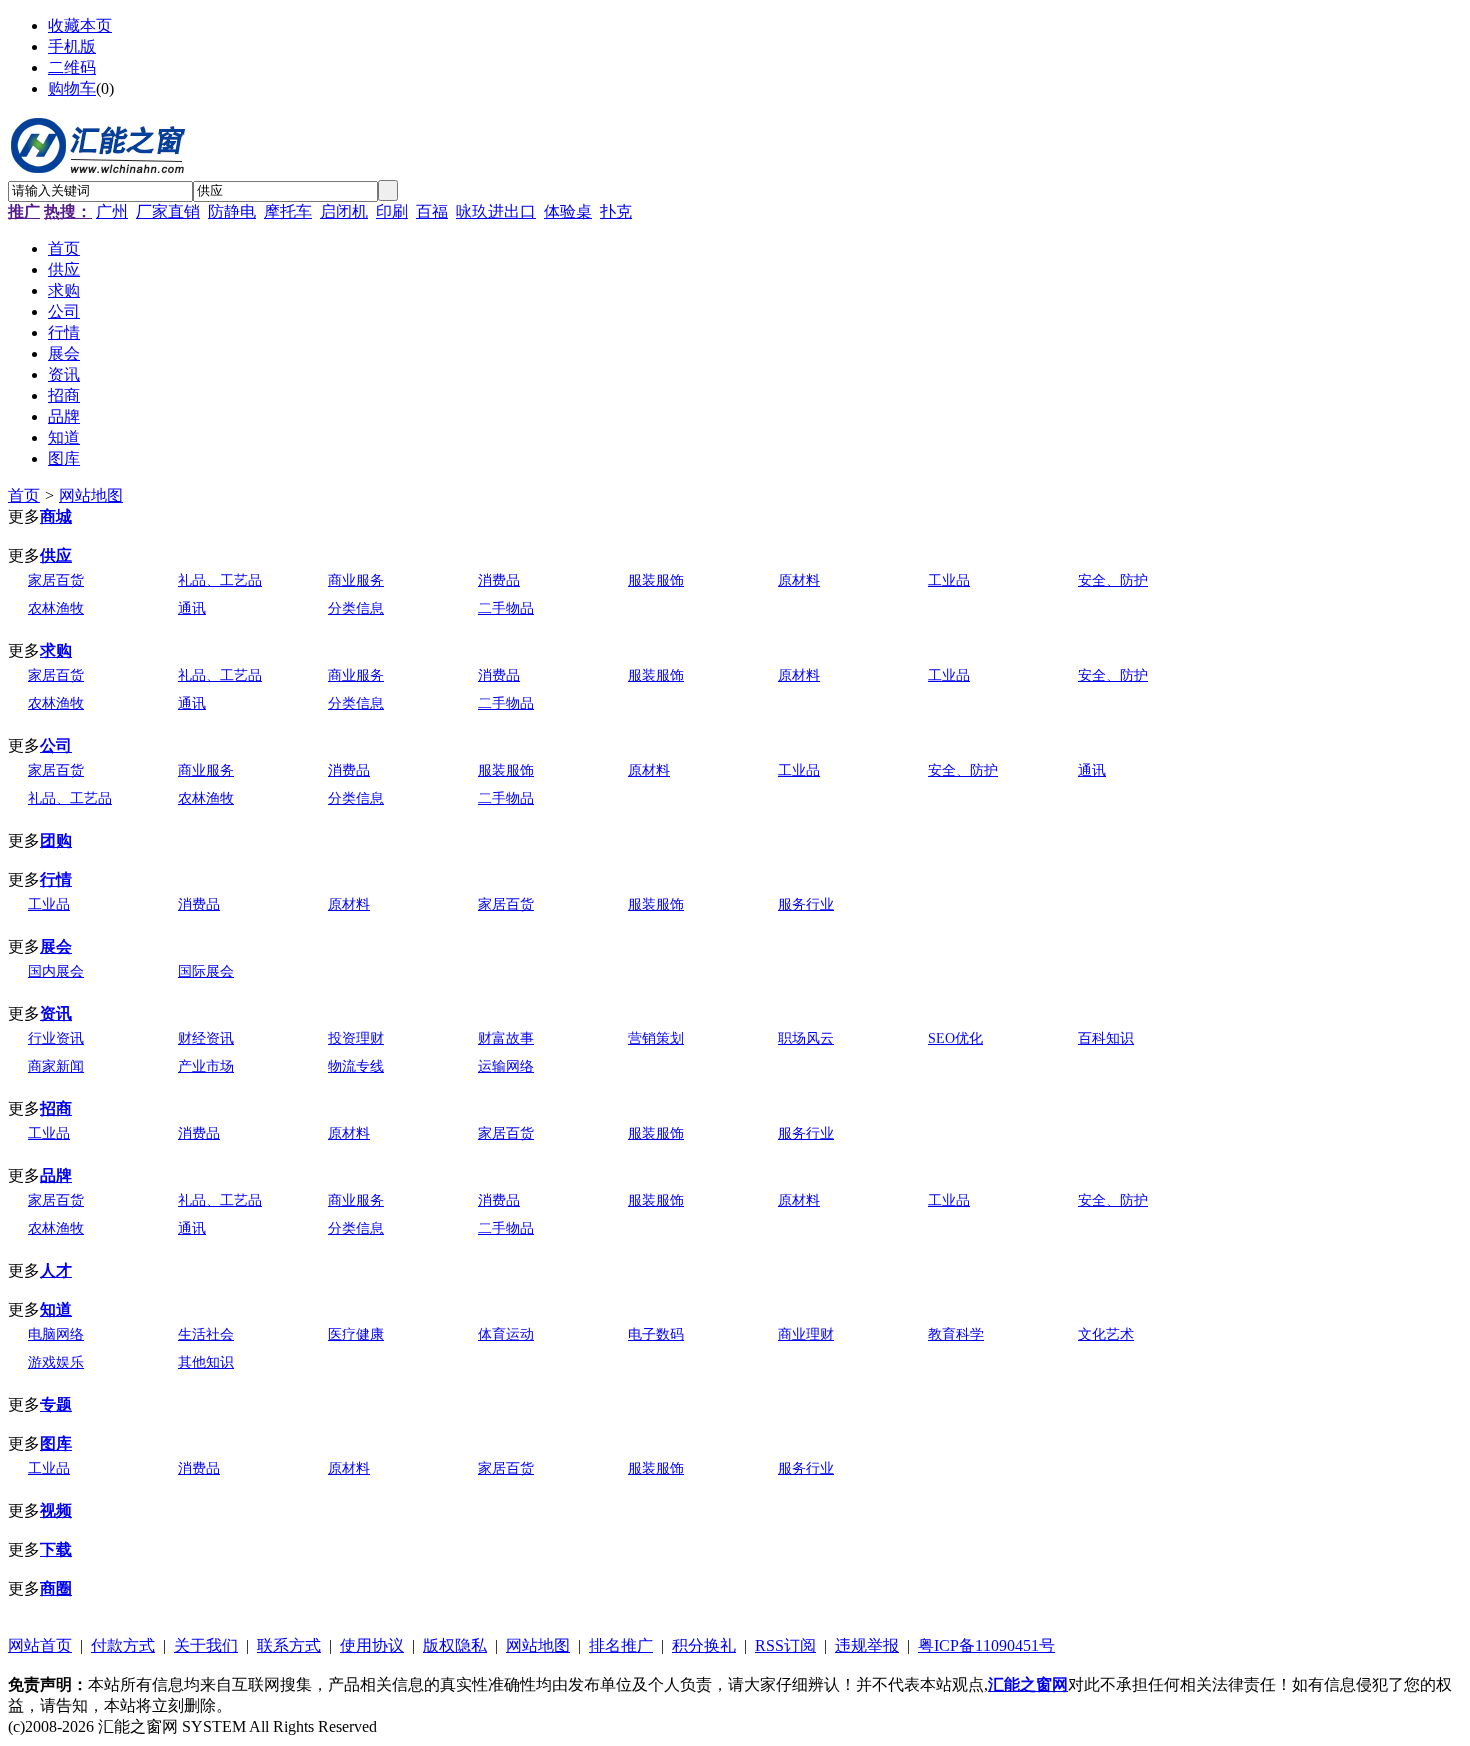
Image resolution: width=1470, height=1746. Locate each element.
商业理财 (806, 1334)
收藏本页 (80, 25)
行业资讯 (56, 1038)
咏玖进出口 (496, 211)
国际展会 (206, 971)
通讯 (192, 608)
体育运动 (506, 1334)
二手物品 (506, 608)
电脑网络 (56, 1334)
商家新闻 (56, 1066)
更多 (24, 516)
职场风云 (806, 1038)
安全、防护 (1113, 580)
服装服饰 (656, 580)
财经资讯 (206, 1038)
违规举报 (867, 1645)
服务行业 (806, 904)
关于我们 (206, 1645)
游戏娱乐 (56, 1362)
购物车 (72, 88)
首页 (24, 495)
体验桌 (568, 211)
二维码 (72, 67)
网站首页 (40, 1645)
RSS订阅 (785, 1645)
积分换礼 (704, 1645)
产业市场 (206, 1066)
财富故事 (506, 1038)
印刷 (392, 211)
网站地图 (91, 495)
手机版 (72, 46)
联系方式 (289, 1645)
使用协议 (372, 1645)
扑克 (616, 211)
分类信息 (356, 608)
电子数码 (656, 1334)
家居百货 (56, 580)
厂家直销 (168, 211)
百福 (432, 211)
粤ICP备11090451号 (986, 1645)
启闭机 (344, 211)
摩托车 (288, 211)
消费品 (499, 580)
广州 (112, 211)
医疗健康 (356, 1334)
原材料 (799, 580)
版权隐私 (455, 1645)
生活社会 (206, 1334)
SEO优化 (955, 1038)
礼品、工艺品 (220, 580)
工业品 (949, 580)
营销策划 (656, 1038)
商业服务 (356, 580)
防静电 (232, 211)
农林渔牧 (56, 608)
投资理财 (356, 1038)
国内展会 (56, 971)
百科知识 (1106, 1038)
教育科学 (956, 1334)
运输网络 (506, 1066)
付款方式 (123, 1645)
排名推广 (621, 1645)
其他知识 (206, 1362)
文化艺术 (1106, 1334)
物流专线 (356, 1066)
